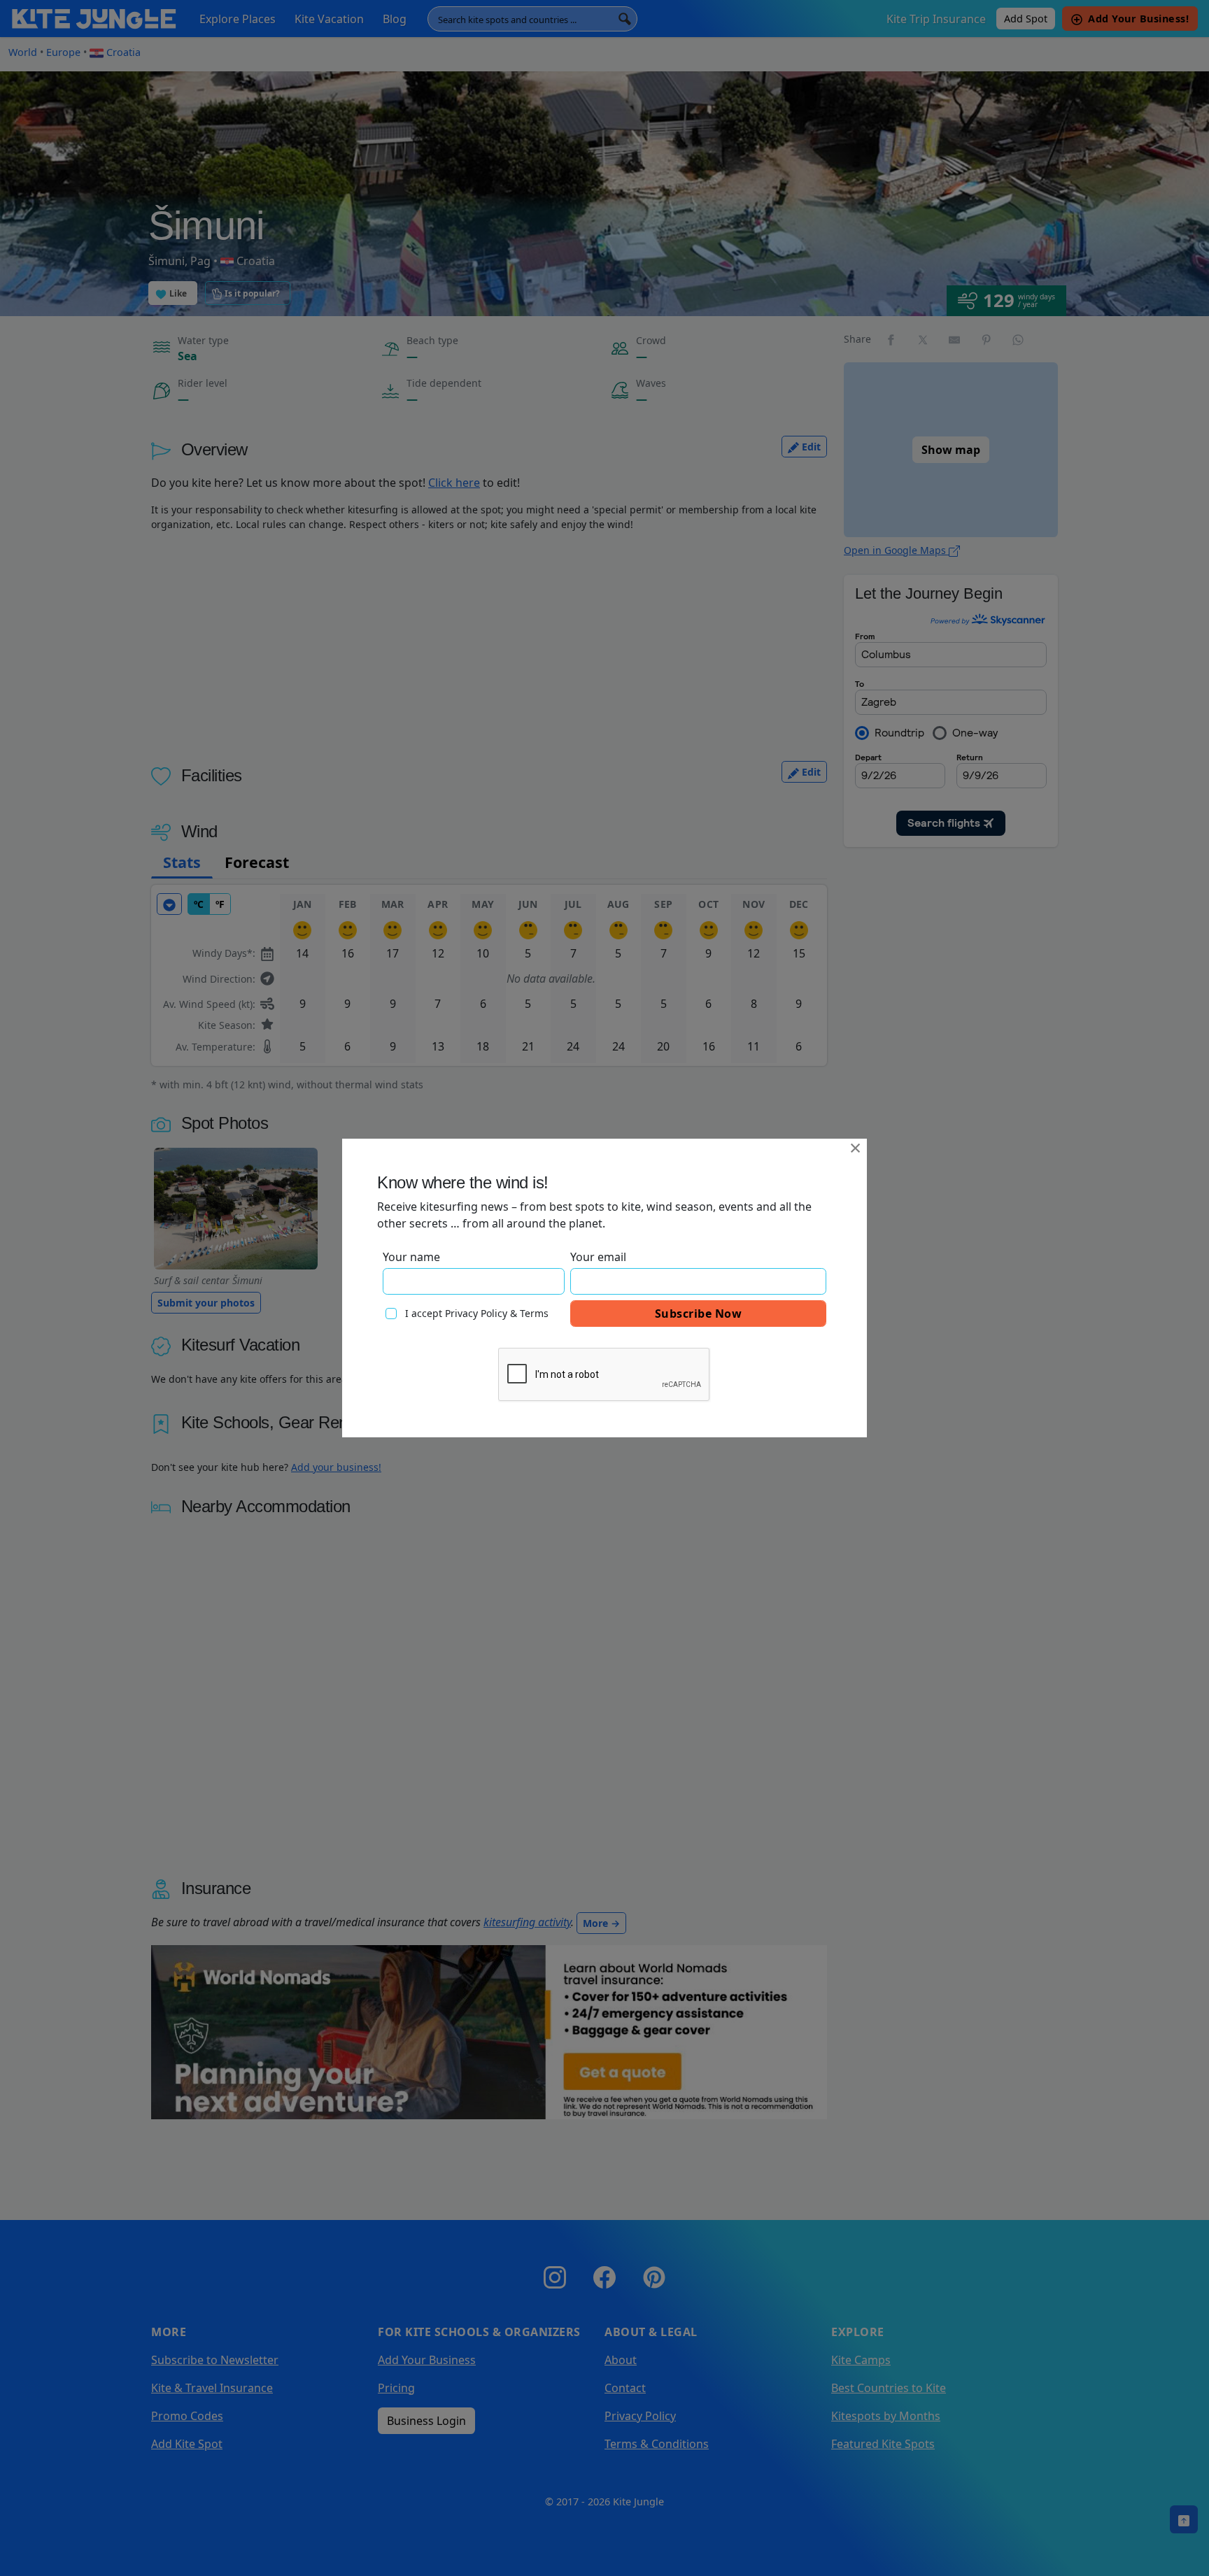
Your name (411, 1257)
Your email (598, 1257)
